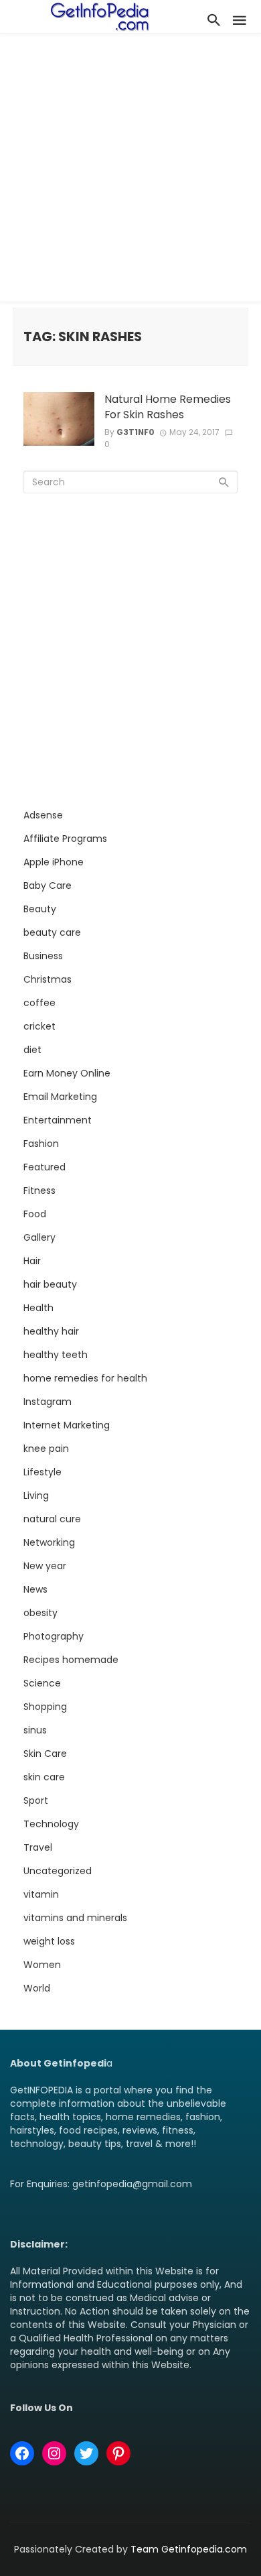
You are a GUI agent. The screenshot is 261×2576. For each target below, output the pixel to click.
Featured (45, 1167)
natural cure (52, 1519)
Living (36, 1495)
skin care (44, 1777)
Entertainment (58, 1120)
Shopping (45, 1707)
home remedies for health (85, 1378)
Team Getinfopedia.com (189, 2549)
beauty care (52, 932)
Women (42, 1965)
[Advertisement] (130, 171)
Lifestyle (42, 1472)
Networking (49, 1542)
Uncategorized (58, 1871)
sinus (35, 1730)
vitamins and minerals (75, 1918)
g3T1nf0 (136, 432)
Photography (54, 1636)
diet (32, 1050)
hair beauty (50, 1284)
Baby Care (48, 885)
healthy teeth (56, 1355)
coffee (39, 1003)
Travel (38, 1847)
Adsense (43, 815)
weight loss (49, 1941)
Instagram (48, 1402)
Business (43, 956)
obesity (40, 1613)
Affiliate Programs (65, 839)
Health (38, 1308)
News (35, 1589)
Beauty (40, 909)
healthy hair (51, 1331)
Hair (32, 1261)
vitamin (41, 1894)
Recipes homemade (71, 1660)
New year (45, 1566)
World (37, 1988)
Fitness (39, 1190)
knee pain (46, 1449)
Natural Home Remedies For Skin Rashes (168, 407)
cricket (39, 1026)
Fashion (41, 1144)
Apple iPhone (54, 862)
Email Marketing (60, 1097)
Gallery (39, 1237)
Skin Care (45, 1754)
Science (42, 1683)
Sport (36, 1800)
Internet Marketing (67, 1425)
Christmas (48, 979)
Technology (51, 1824)
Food (35, 1214)
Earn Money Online (67, 1073)
